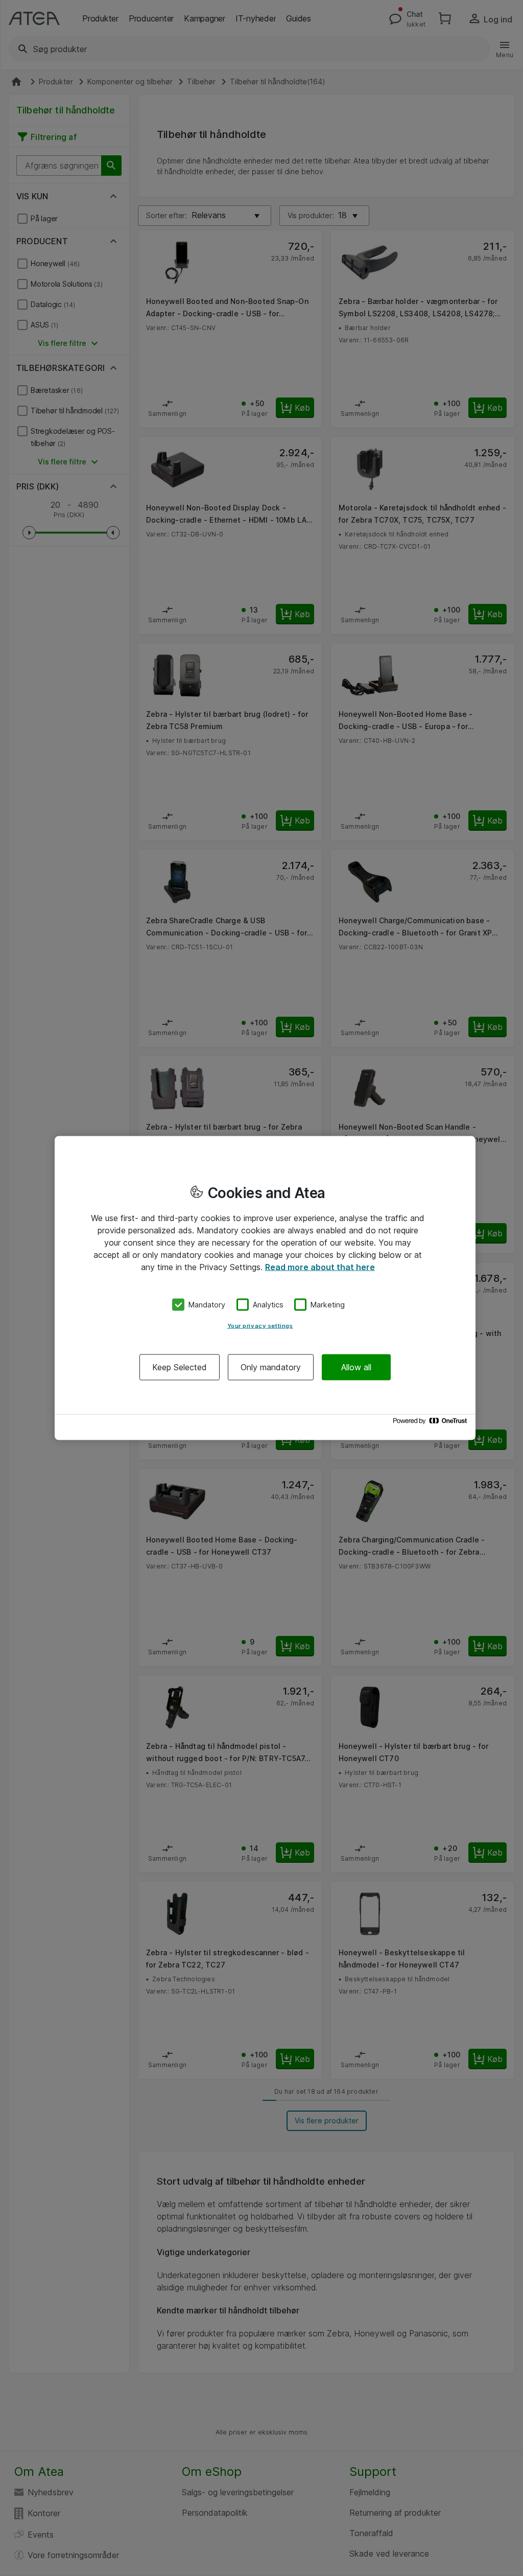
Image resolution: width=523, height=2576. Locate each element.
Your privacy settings (260, 1325)
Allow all (356, 1367)
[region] (265, 1288)
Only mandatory (271, 1367)
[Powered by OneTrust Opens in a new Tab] (432, 1423)
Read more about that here (320, 1267)
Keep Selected (180, 1367)
